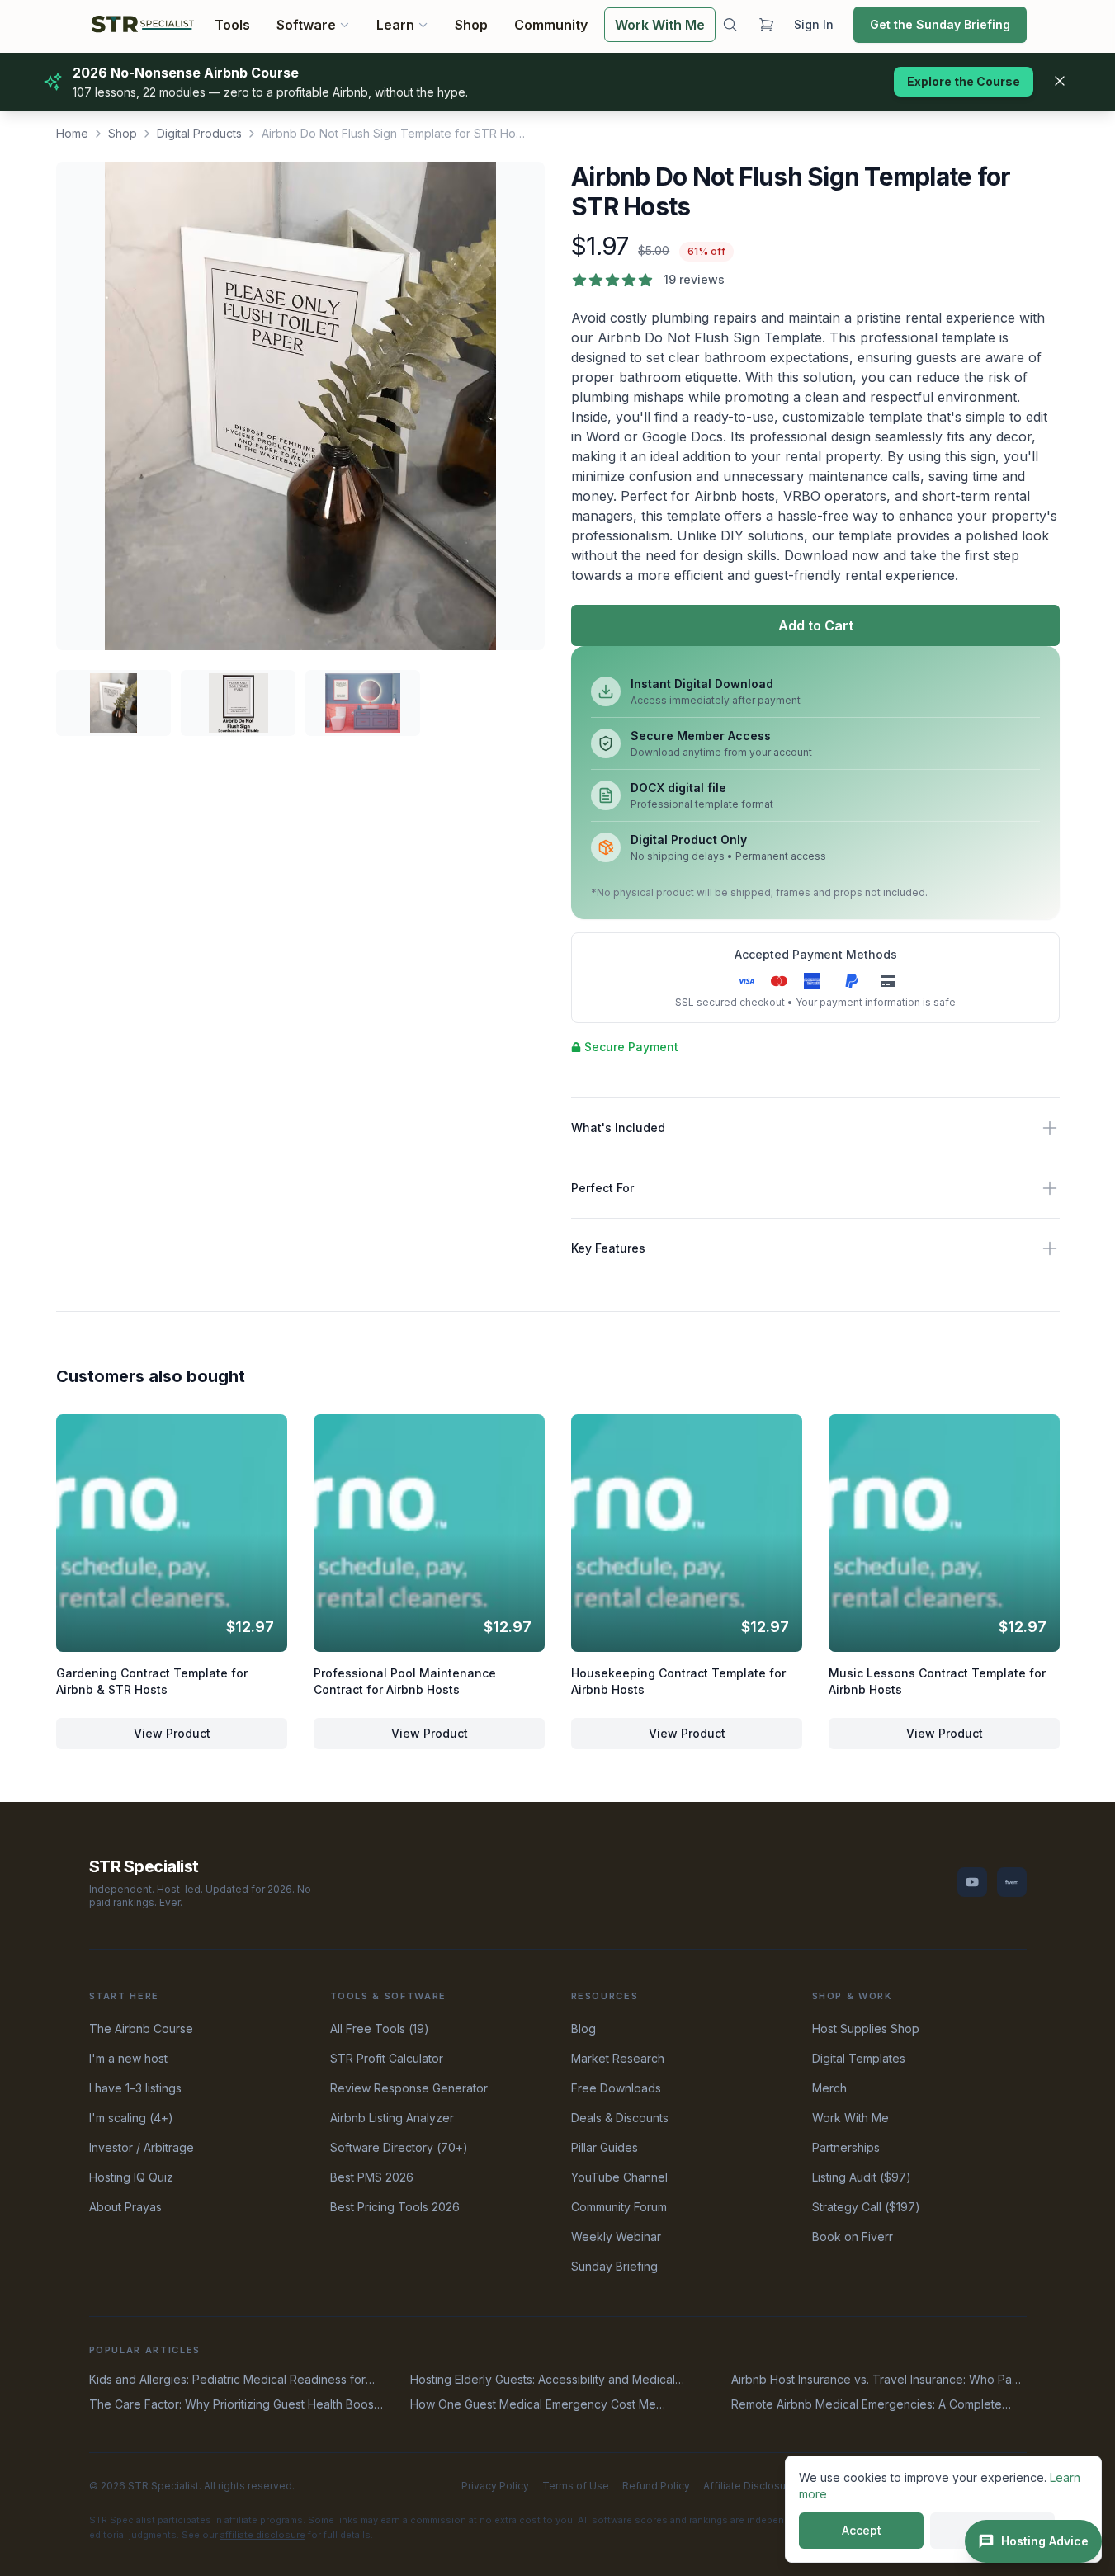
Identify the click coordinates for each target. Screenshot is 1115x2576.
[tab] (113, 703)
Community (551, 25)
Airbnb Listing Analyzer (392, 2118)
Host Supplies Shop (866, 2029)
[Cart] (765, 25)
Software (306, 25)
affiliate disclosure (263, 2535)
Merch (829, 2088)
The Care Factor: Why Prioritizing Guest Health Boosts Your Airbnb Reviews (236, 2405)
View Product (171, 1733)
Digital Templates (859, 2058)
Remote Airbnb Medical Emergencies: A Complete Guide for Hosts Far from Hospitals (867, 2405)
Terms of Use (576, 2486)
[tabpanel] (300, 406)
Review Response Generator (409, 2088)
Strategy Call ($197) (866, 2207)
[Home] (143, 25)
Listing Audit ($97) (862, 2177)
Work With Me (660, 25)
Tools (232, 25)
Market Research (618, 2058)
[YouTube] (972, 1882)
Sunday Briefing (614, 2266)
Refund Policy (656, 2486)
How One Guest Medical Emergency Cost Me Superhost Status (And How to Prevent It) (533, 2405)
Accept (862, 2530)
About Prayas (125, 2207)
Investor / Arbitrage (142, 2147)
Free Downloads (616, 2088)
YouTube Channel (619, 2177)
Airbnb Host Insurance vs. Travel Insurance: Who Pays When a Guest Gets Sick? (878, 2380)
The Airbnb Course (141, 2029)
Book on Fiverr (853, 2236)
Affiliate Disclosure (749, 2486)
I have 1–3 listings (135, 2088)
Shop (471, 25)
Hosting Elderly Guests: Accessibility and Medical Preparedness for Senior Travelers (543, 2380)
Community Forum (619, 2207)
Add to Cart (815, 625)
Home (72, 133)
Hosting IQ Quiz (131, 2177)
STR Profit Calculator (387, 2058)
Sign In (814, 24)
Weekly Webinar (616, 2236)
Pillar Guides (605, 2147)
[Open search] (730, 25)
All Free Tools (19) (380, 2029)
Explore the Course (964, 81)
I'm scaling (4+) (131, 2118)
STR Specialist (144, 1866)
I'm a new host (128, 2058)
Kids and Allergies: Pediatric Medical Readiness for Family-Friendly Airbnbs (227, 2380)
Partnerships (846, 2147)
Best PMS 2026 (372, 2177)
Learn (395, 25)
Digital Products (199, 133)
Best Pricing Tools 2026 (395, 2207)
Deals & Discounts (620, 2118)
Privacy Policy (495, 2486)
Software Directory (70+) (399, 2147)
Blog (583, 2029)
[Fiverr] (1012, 1882)
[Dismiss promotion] (1060, 81)
